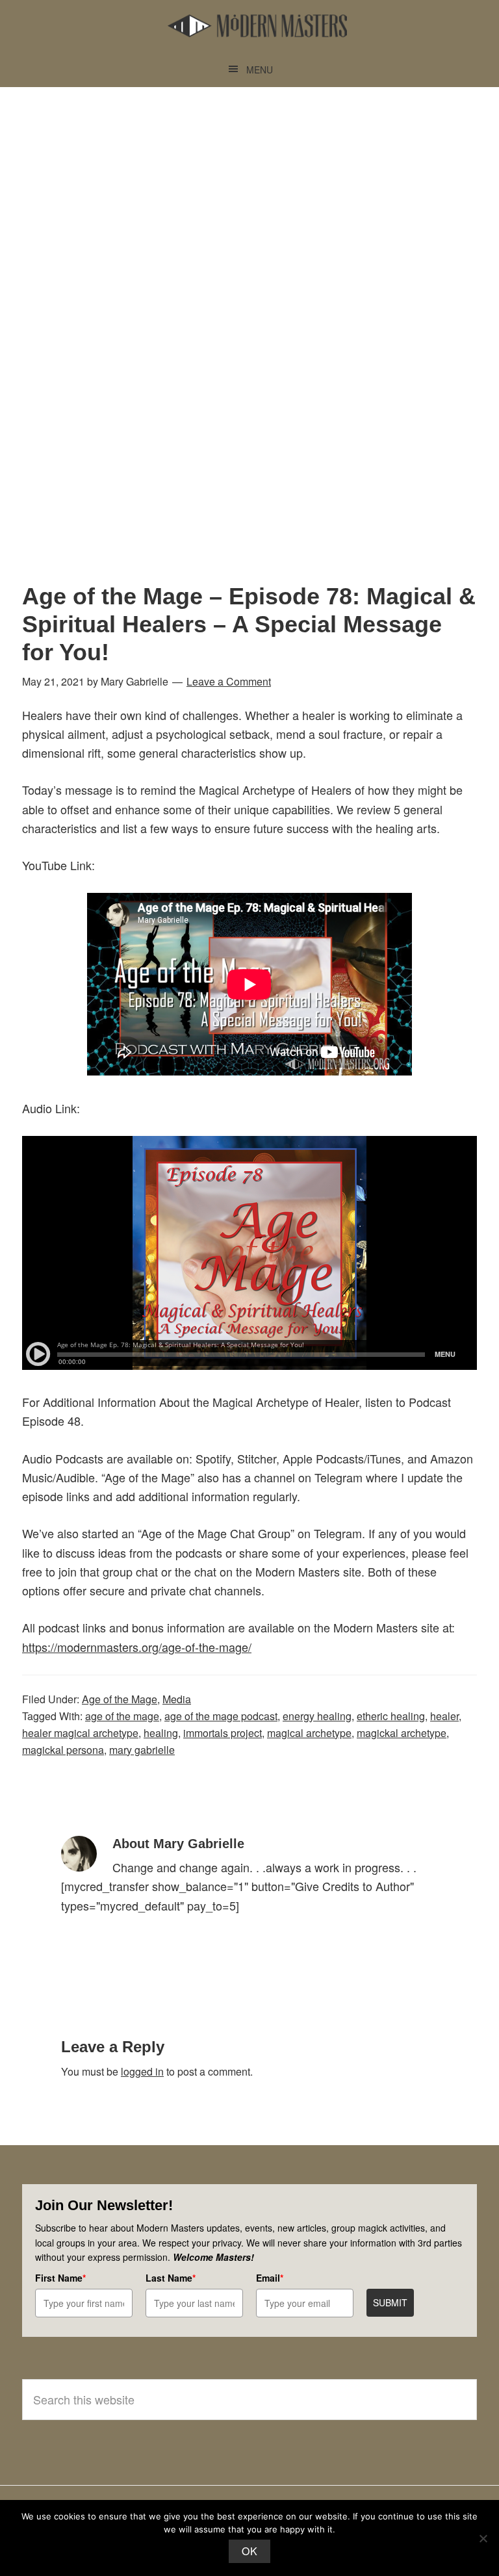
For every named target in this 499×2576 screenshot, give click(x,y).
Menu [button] (260, 70)
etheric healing (391, 1716)
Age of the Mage (120, 1699)
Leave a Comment (229, 681)
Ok (249, 2551)
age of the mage (122, 1716)
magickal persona (63, 1750)
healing (161, 1733)
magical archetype (309, 1733)
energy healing (317, 1716)
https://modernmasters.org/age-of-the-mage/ (137, 1647)
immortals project (223, 1733)
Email (270, 2278)
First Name (60, 2278)
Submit (390, 2302)
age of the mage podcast (221, 1716)
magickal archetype (402, 1733)
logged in (142, 2071)
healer (444, 1716)
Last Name (171, 2278)
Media (177, 1699)
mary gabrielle (142, 1750)
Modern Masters (257, 26)
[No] (483, 2538)
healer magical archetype (80, 1733)
